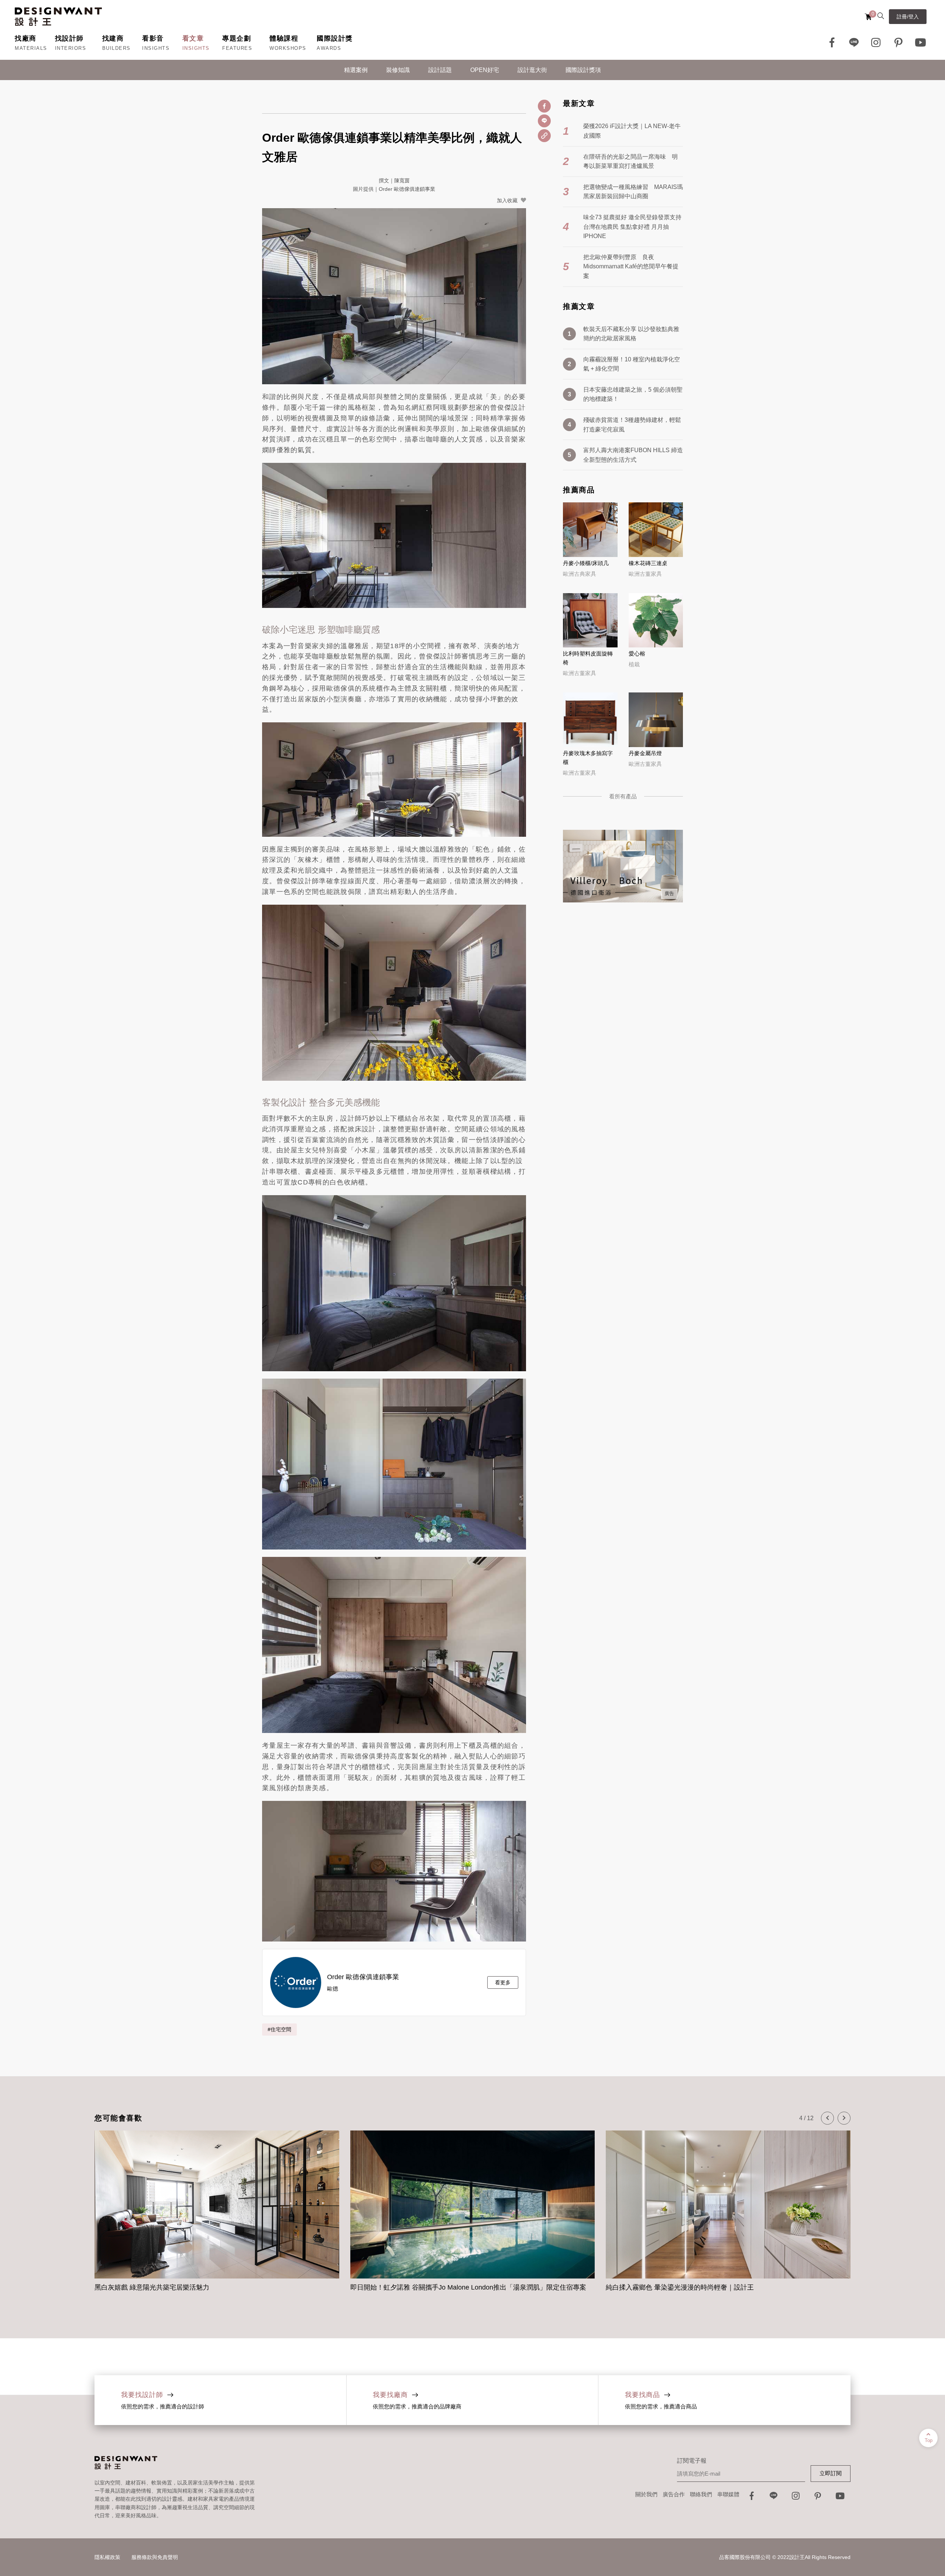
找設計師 (69, 38)
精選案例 (356, 70)
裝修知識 (398, 70)
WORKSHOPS (288, 48)
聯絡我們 (701, 2494)
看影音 (153, 38)
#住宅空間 (279, 2029)
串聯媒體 (728, 2494)
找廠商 (26, 38)
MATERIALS (31, 48)
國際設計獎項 (583, 70)
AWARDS (329, 48)
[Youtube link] (921, 42)
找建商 (113, 38)
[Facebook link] (832, 42)
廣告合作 (674, 2494)
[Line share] (544, 121)
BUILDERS (116, 48)
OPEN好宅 (485, 70)
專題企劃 (237, 38)
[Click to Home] (58, 17)
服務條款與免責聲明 (155, 2557)
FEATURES (237, 48)
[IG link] (876, 42)
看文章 (193, 38)
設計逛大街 (532, 70)
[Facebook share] (544, 106)
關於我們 (646, 2494)
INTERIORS (71, 48)
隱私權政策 (107, 2557)
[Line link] (854, 42)
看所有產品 (623, 796)
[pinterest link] (898, 42)
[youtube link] (840, 2498)
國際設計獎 (335, 38)
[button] (827, 2118)
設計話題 (440, 70)
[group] (217, 2212)
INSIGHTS (156, 48)
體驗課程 (284, 38)
